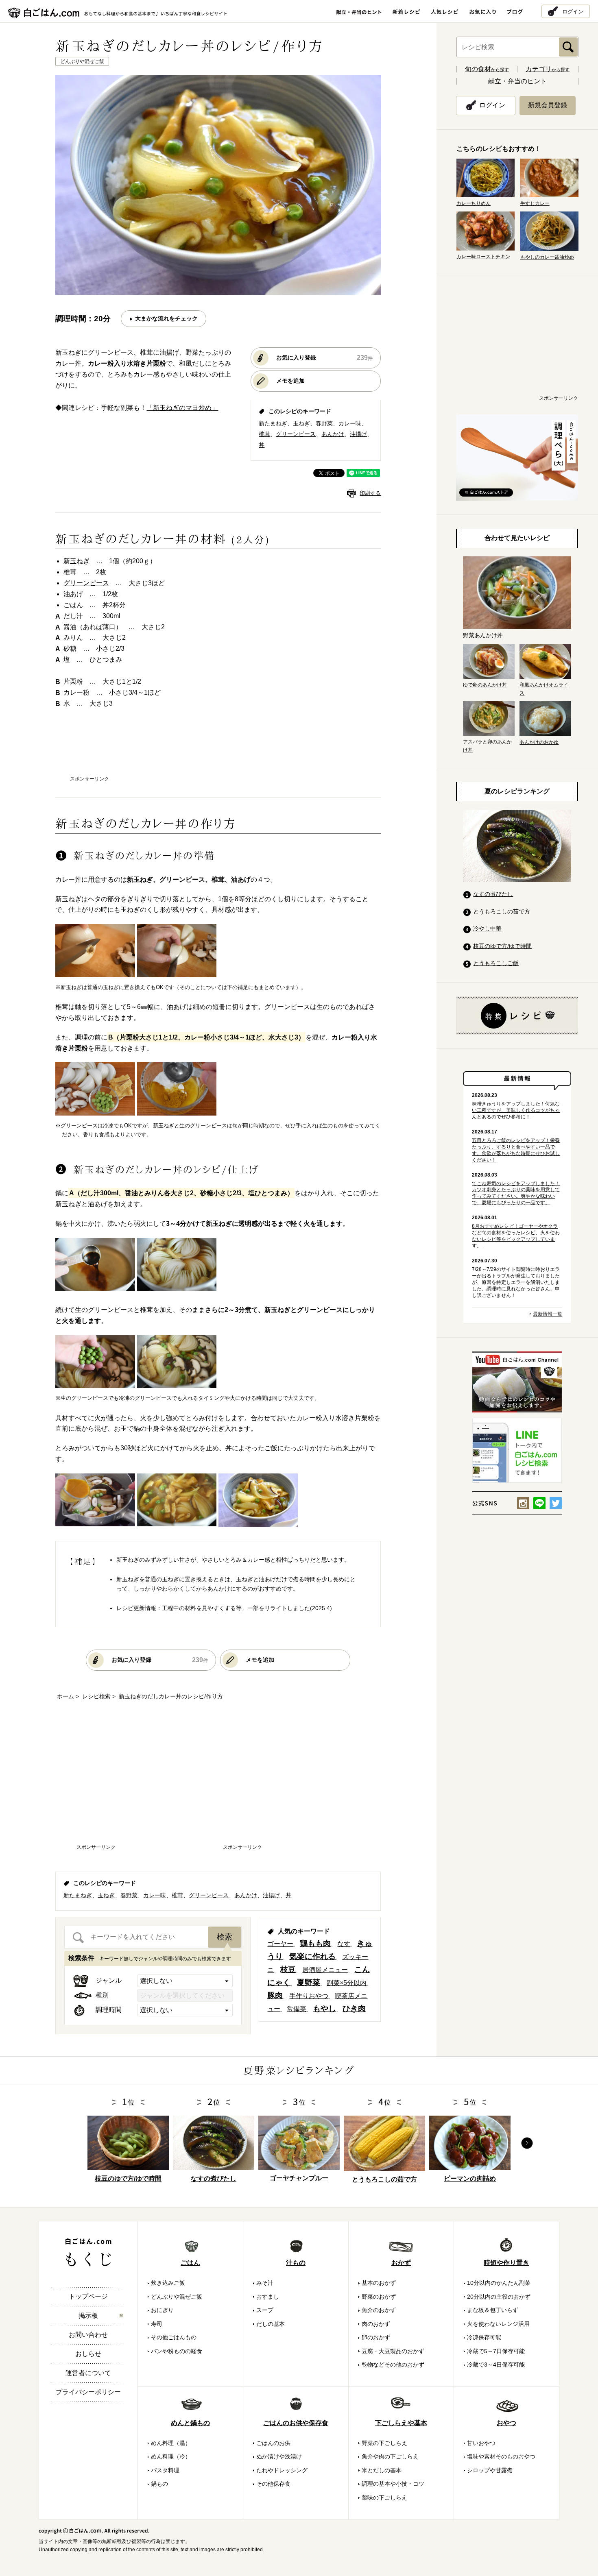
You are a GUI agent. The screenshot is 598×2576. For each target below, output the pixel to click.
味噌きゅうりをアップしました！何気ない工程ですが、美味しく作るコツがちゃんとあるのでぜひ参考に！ (516, 1110)
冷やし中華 (487, 928)
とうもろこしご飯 (496, 963)
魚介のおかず (379, 2310)
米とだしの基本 (382, 2470)
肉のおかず (376, 2324)
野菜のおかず (379, 2297)
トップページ (88, 2296)
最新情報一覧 (548, 1314)
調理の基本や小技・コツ (393, 2484)
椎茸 (264, 434)
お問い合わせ (88, 2335)
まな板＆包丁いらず (493, 2310)
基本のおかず (379, 2283)
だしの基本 (271, 2324)
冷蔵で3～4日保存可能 (496, 2365)
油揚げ (358, 434)
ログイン (573, 11)
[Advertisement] (218, 750)
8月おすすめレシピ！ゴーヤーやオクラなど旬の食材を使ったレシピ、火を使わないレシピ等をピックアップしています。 (516, 1236)
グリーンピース (296, 434)
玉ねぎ (301, 423)
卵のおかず (376, 2337)
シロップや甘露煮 (490, 2470)
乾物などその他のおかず (393, 2365)
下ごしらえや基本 (401, 2423)
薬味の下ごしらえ (384, 2498)
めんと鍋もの (190, 2423)
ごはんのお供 (273, 2443)
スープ (265, 2310)
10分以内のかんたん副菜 (499, 2283)
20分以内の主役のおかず (499, 2297)
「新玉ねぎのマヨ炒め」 (182, 408)
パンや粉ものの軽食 (177, 2351)
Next (527, 2143)
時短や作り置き (506, 2263)
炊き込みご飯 (168, 2283)
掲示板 (88, 2316)
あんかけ (333, 434)
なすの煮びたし (493, 894)
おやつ (506, 2423)
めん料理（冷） (171, 2456)
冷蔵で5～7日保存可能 (496, 2351)
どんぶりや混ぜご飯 (177, 2297)
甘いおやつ (481, 2443)
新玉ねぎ (76, 561)
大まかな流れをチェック (166, 318)
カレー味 (350, 423)
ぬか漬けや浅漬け (279, 2456)
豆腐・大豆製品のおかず (393, 2351)
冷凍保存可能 (484, 2337)
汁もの (296, 2263)
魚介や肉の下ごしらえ (390, 2456)
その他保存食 (273, 2484)
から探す (487, 70)
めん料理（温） (171, 2443)
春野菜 (324, 423)
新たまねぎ (273, 423)
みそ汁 (265, 2283)
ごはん (190, 2263)
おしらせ (88, 2354)
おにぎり (162, 2310)
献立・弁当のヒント (517, 81)
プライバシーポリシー (88, 2392)
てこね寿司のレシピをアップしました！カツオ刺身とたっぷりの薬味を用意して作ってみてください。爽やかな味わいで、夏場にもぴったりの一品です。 (516, 1193)
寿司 (157, 2324)
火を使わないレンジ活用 (498, 2324)
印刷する (370, 493)
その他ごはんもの (174, 2337)
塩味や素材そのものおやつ (501, 2456)
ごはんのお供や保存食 (296, 2423)
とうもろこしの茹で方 (502, 911)
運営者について (88, 2373)
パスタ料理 (165, 2470)
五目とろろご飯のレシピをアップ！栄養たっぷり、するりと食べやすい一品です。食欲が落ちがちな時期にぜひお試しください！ (516, 1150)
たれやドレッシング (282, 2470)
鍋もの (159, 2484)
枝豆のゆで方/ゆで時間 (502, 946)
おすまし (268, 2297)
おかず (401, 2263)
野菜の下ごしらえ (384, 2443)
